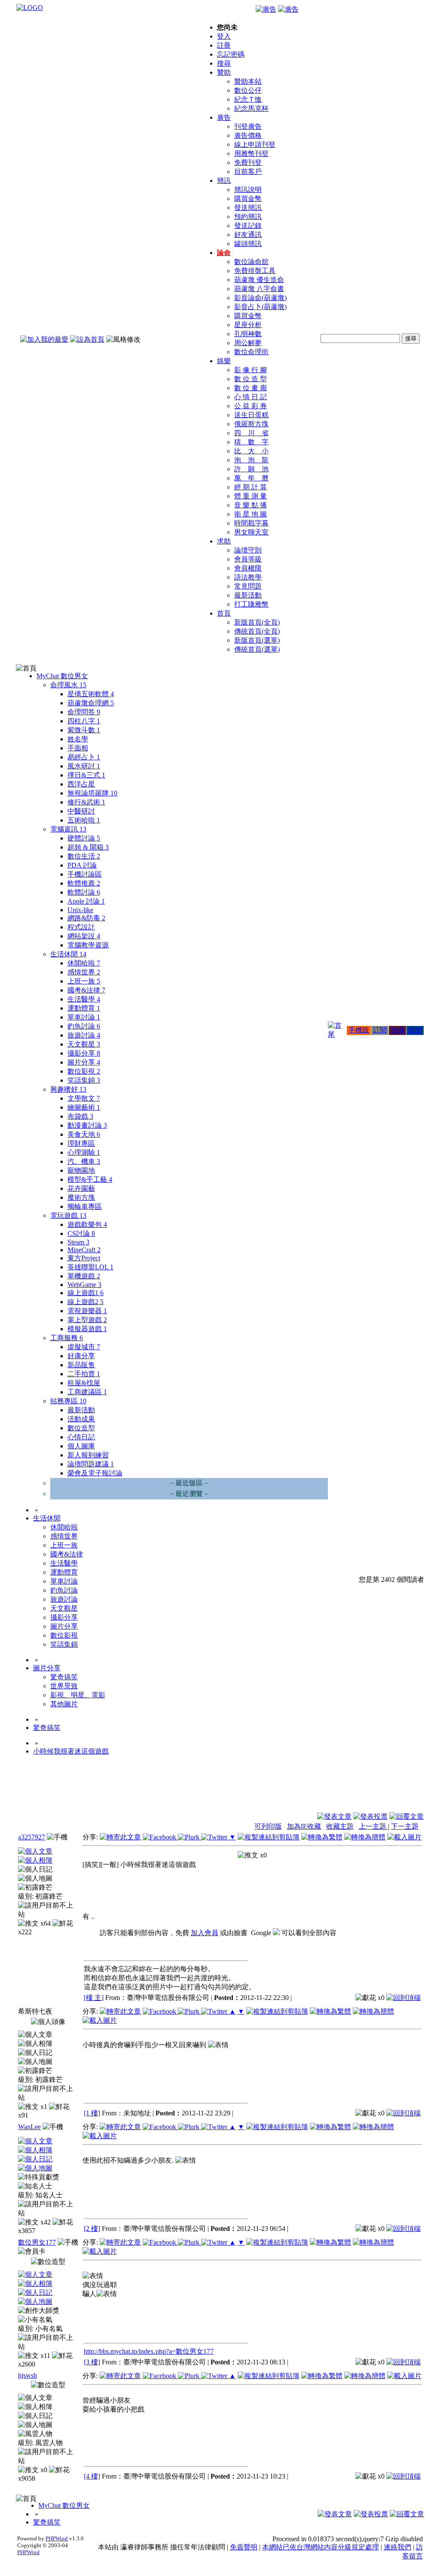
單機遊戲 (84, 1276)
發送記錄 (248, 226)
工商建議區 (87, 1392)
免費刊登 (248, 162)
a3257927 (32, 1837)
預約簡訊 (248, 217)
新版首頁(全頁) (257, 622)
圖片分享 (84, 1062)
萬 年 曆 (251, 478)
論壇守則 (248, 550)
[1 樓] (92, 2113)
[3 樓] (92, 2362)
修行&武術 (86, 802)
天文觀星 (84, 1044)
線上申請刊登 (255, 144)
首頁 (224, 613)
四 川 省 (251, 433)
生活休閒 (68, 954)
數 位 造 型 (251, 379)
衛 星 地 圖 (251, 514)
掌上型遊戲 (87, 1320)
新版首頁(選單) (257, 640)
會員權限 (248, 568)
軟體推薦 (84, 883)
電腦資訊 (68, 829)
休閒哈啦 (84, 963)
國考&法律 (86, 990)
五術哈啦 (84, 820)
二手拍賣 (84, 1374)
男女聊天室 (251, 532)
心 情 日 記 (251, 397)
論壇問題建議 (91, 1464)
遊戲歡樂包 (87, 1224)
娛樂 (224, 361)
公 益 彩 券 (251, 406)
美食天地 (84, 1134)
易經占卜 (84, 757)
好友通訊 (248, 235)
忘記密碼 (231, 54)
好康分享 (81, 1356)
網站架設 (84, 936)
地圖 (397, 1030)
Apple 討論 (86, 901)
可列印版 (268, 1826)
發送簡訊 (248, 208)
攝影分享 (84, 1053)
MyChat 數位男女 (62, 676)
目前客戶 (248, 171)
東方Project (84, 1258)
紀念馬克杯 (251, 108)
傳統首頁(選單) (257, 649)
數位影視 (84, 1071)
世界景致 (64, 1686)
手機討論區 (85, 874)
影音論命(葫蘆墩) (260, 298)
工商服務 (67, 1338)
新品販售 (81, 1365)
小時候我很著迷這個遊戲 (71, 1751)
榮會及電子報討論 (95, 1473)
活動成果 (81, 1419)
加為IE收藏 (304, 1826)
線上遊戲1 (86, 1293)
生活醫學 (84, 999)
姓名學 (78, 739)
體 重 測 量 (251, 496)
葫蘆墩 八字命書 (259, 289)
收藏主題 (340, 1826)
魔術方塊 (81, 1197)
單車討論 (84, 1017)
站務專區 (68, 1401)
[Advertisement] (377, 1791)
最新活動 (248, 595)
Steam (78, 1242)
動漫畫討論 (87, 1125)
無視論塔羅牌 (92, 793)
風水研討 (84, 766)
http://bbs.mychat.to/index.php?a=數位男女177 (149, 2351)
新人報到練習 (88, 1455)
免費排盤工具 (255, 271)
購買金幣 (248, 199)
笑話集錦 (84, 1080)
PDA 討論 (82, 865)
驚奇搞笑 (64, 1677)
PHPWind (57, 2538)
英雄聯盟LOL (90, 1267)
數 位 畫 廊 (251, 388)
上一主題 (373, 1826)
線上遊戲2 (86, 1302)
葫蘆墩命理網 (91, 703)
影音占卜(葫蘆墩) (260, 307)
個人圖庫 (81, 1446)
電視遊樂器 (87, 1311)
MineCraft (84, 1250)
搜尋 (224, 63)
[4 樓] (92, 2476)
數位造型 (81, 1428)
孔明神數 (248, 334)
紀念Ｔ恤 (248, 99)
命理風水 (68, 685)
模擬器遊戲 (87, 1329)
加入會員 (205, 1933)
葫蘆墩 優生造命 (259, 280)
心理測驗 (84, 1152)
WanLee (29, 2127)
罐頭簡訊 (248, 244)
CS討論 (81, 1233)
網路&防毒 (86, 918)
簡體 (415, 1030)
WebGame (84, 1285)
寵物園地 (81, 1170)
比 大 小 (251, 451)
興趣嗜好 (68, 1089)
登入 (224, 36)
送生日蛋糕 (251, 415)
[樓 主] (94, 1998)
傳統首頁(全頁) (257, 631)
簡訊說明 (248, 190)
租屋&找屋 (84, 1383)
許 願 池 (251, 469)
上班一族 (84, 981)
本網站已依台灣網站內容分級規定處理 (321, 2547)
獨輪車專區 (85, 1206)
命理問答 (84, 712)
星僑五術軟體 (91, 694)
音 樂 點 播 (251, 505)
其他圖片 (64, 1704)
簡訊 (224, 181)
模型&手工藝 (90, 1179)
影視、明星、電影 (78, 1695)
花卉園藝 (81, 1188)
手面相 (78, 748)
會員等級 (248, 559)
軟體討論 (84, 892)
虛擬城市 (84, 1347)
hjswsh (27, 2375)
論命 (224, 253)
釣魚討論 (84, 1026)
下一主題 (405, 1826)
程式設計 (81, 927)
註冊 (224, 45)
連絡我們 (397, 2547)
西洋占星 (81, 784)
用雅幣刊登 (251, 153)
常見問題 (248, 586)
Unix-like (80, 910)
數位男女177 (37, 2242)
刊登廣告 (248, 126)
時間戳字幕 (251, 523)
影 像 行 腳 (251, 370)
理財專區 (81, 1143)
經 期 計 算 (251, 487)
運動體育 (84, 1008)
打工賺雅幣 (251, 604)
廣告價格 (248, 135)
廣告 (224, 117)
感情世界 (84, 972)
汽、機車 (84, 1161)
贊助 (224, 72)
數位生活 (84, 856)
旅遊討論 (84, 1035)
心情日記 (81, 1437)
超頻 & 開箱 (88, 847)
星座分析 (248, 325)
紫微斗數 (84, 730)
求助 (224, 541)
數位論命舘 (251, 262)
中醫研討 (81, 811)
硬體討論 (84, 838)
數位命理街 (251, 352)
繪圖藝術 (84, 1107)
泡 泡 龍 (251, 460)
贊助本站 (248, 81)
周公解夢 (248, 343)
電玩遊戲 (68, 1215)
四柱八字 (84, 721)
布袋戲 (80, 1116)
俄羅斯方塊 (251, 424)
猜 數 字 (251, 442)
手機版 (359, 1030)
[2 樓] (92, 2229)
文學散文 (84, 1098)
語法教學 (248, 577)
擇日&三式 (86, 775)
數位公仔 (248, 90)
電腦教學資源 (88, 945)
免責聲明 (244, 2547)
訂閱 (380, 1030)
